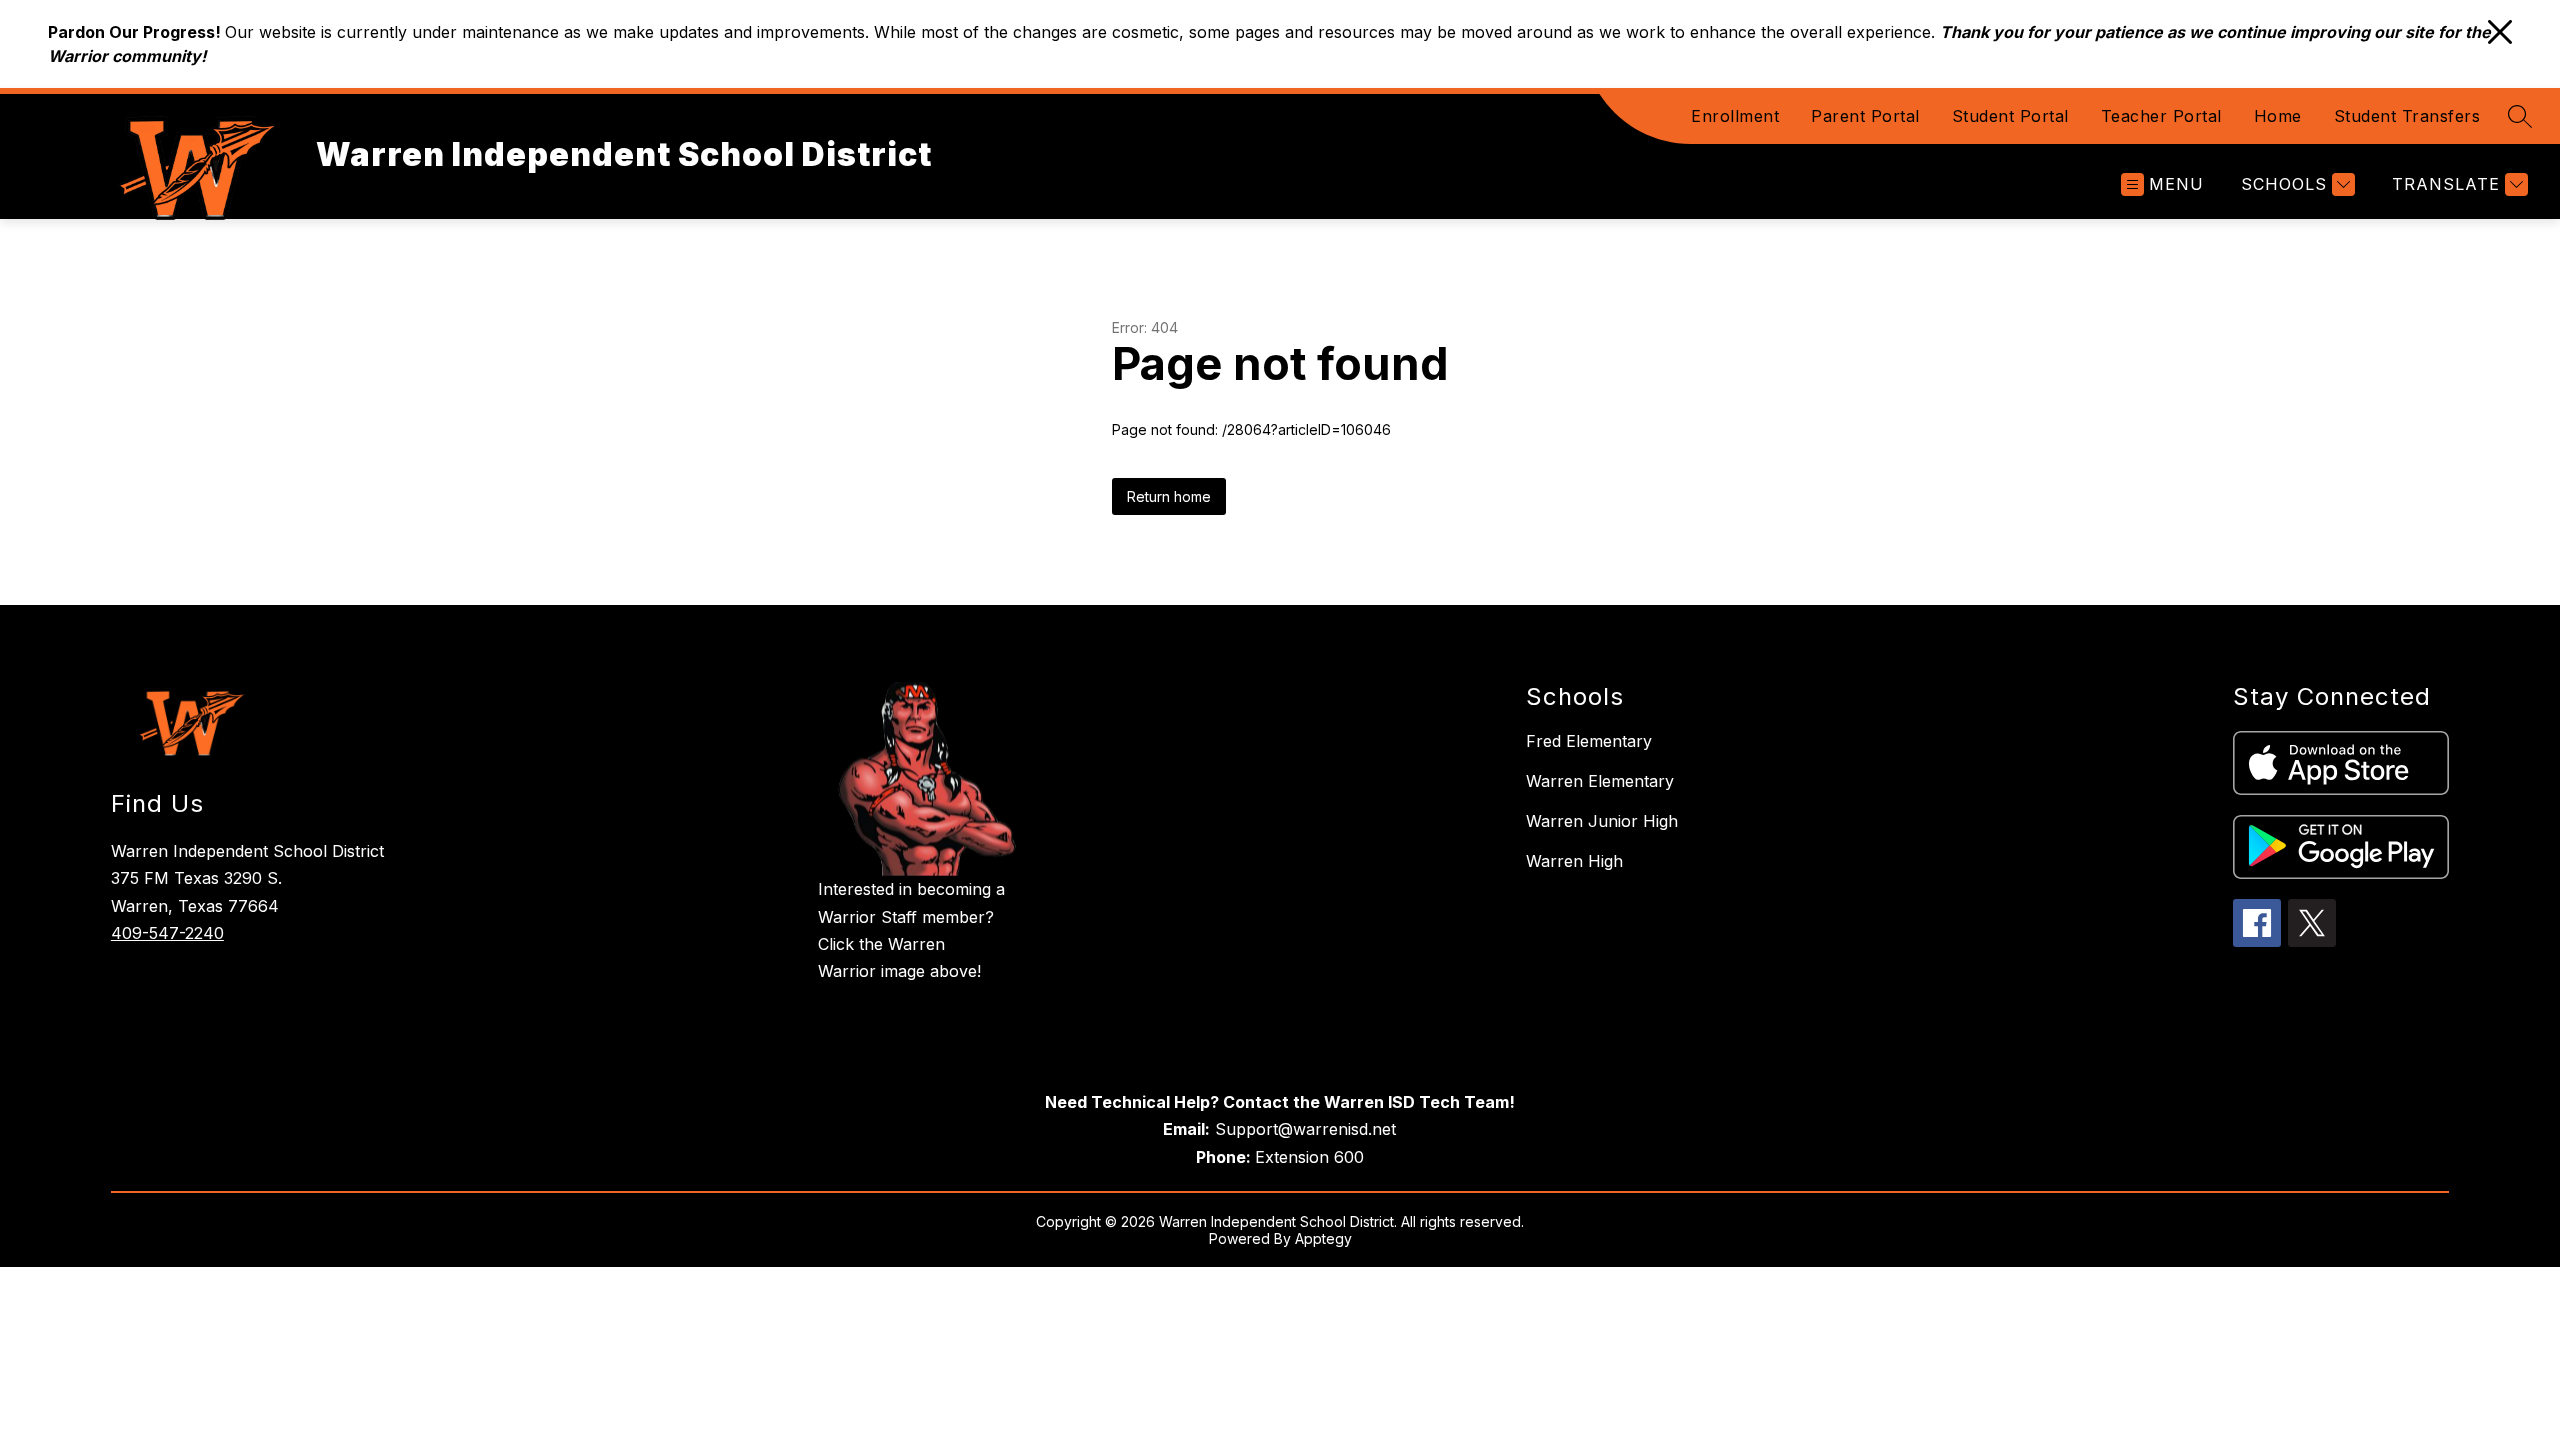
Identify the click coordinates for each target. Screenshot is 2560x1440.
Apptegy (1323, 1238)
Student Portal (2010, 116)
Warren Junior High (1602, 821)
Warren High (1574, 861)
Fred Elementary (1589, 741)
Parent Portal (1865, 116)
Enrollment (1735, 116)
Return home (1169, 496)
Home (2278, 116)
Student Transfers (2407, 116)
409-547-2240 (167, 933)
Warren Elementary (1600, 781)
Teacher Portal (2161, 116)
